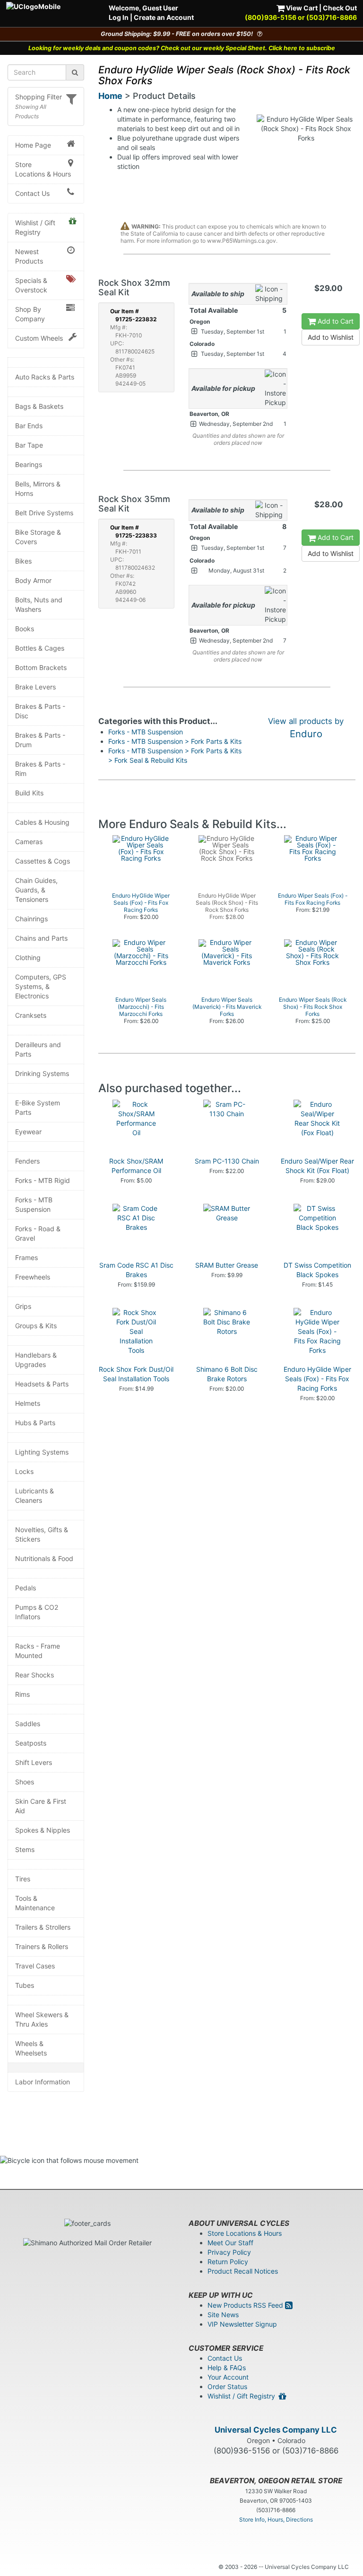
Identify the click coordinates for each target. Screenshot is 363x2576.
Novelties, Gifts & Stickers (42, 1534)
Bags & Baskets (39, 406)
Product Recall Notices (243, 2271)
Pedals (26, 1588)
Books (25, 629)
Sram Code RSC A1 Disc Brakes (136, 1270)
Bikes (23, 561)
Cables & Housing (42, 822)
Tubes (25, 1985)
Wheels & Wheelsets (31, 2048)
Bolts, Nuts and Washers (39, 604)
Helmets (28, 1403)
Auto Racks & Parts (45, 377)
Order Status (227, 2386)
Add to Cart (335, 321)
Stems (25, 1849)
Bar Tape (29, 445)
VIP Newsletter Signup (242, 2324)
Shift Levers (34, 1762)
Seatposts (31, 1743)
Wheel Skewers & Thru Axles (42, 2019)
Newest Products (29, 256)
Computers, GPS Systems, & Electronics (41, 986)
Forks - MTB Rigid (43, 1180)
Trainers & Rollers (42, 1946)
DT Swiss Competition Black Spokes (317, 1270)
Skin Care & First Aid (41, 1806)
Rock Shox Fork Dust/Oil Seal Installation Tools (136, 1374)
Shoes (25, 1782)
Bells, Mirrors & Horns (38, 489)
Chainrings (31, 919)
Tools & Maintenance (35, 1903)
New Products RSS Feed (246, 2305)
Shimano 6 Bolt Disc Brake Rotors (227, 1374)
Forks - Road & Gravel (38, 1233)
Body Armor (33, 580)
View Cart (301, 8)
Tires (23, 1879)
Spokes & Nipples (43, 1830)
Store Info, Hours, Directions (276, 2519)
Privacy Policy (229, 2252)
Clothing (28, 957)
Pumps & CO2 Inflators (37, 1612)
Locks (24, 1471)
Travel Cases (35, 1966)
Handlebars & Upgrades (36, 1360)
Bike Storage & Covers (38, 537)
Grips (23, 1306)
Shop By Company (30, 314)
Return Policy (228, 2262)
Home (110, 96)
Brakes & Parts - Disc (40, 711)
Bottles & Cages (40, 648)
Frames (26, 1257)
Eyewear (28, 1132)
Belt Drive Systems (44, 513)
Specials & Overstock (31, 285)
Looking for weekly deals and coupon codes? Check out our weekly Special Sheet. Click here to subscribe (182, 48)
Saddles (28, 1724)
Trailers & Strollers (43, 1927)
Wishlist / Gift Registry (35, 227)
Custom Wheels (39, 338)
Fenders (27, 1161)
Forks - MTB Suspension (34, 1204)
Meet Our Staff (230, 2243)
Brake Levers (35, 687)
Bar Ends (29, 426)
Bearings (29, 464)
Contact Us (32, 193)
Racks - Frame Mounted (38, 1651)
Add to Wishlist (331, 337)
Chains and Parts (41, 938)
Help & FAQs (227, 2368)
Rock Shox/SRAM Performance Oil (136, 1166)
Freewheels (33, 1277)
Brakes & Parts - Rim (40, 769)
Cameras (29, 842)
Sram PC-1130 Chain (227, 1161)
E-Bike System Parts (38, 1107)
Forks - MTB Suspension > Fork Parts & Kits (175, 741)
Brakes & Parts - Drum (40, 740)
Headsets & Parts (42, 1384)
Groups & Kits (36, 1326)
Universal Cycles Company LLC (276, 2430)
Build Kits (29, 793)
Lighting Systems (42, 1452)
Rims (22, 1694)
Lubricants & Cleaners (35, 1495)
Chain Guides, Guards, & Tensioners (36, 890)
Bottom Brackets (41, 667)
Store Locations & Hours (43, 169)
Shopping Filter (39, 97)
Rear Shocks (35, 1675)
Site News (223, 2315)
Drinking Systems (42, 1073)
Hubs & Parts (35, 1423)
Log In (119, 17)
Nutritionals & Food (44, 1558)
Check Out (340, 8)
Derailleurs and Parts (38, 1049)
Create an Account (164, 17)
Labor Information (43, 2082)
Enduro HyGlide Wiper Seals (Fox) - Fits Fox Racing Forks (317, 1379)
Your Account (228, 2377)
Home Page (33, 145)
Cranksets (31, 1015)
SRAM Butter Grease (227, 1265)
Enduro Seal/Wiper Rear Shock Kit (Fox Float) (317, 1166)
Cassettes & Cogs (43, 861)
